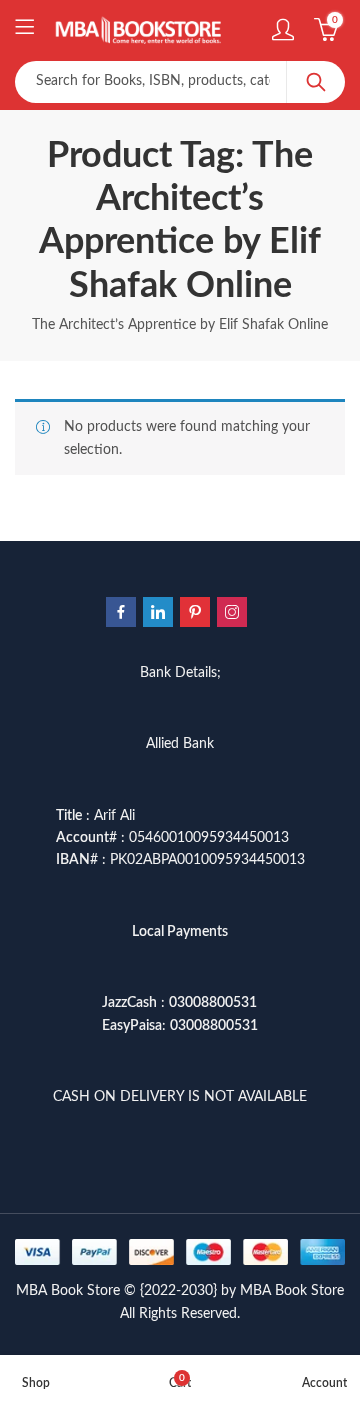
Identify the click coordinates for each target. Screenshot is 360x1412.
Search (316, 82)
